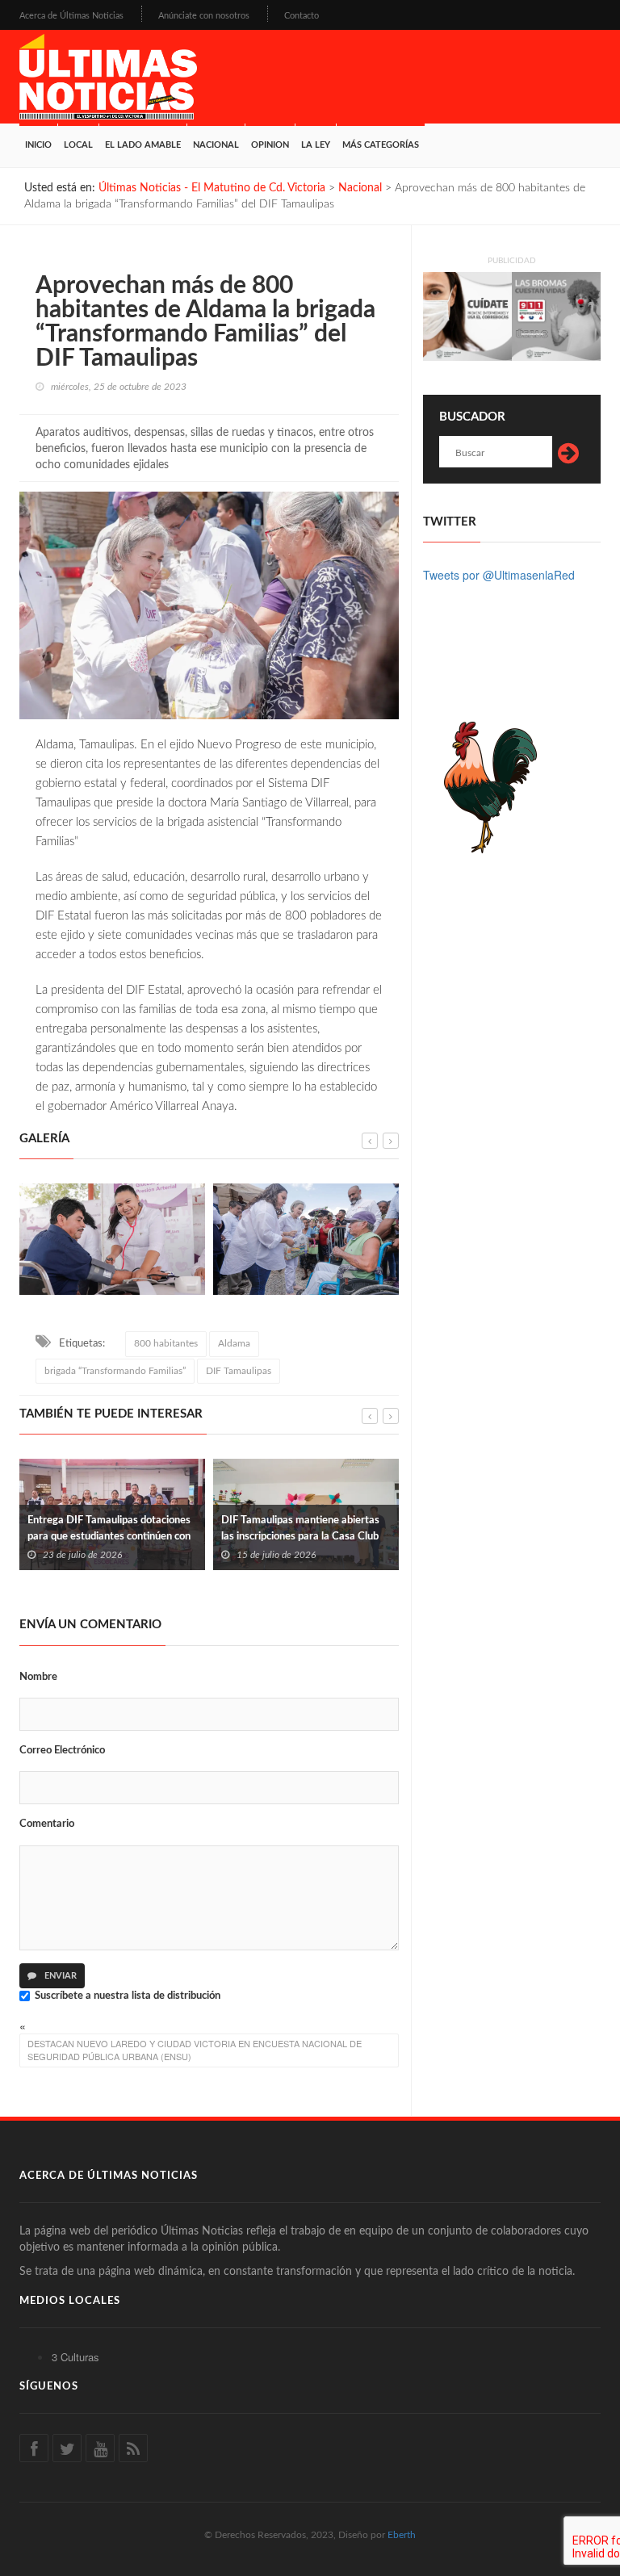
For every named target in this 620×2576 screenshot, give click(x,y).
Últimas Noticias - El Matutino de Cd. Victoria (212, 188)
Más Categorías (381, 145)
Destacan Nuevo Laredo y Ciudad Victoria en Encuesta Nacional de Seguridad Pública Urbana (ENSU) (195, 2050)
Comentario (47, 1824)
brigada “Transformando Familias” (115, 1371)
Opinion (270, 145)
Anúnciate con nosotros (204, 16)
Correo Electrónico (62, 1751)
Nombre (38, 1677)
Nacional (216, 145)
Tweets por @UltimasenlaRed (499, 575)
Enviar (59, 1976)
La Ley (316, 145)
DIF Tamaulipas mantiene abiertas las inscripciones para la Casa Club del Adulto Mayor (145, 1537)
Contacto (302, 16)
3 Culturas (75, 2357)
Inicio (38, 145)
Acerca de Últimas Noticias (71, 16)
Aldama (234, 1343)
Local (78, 145)
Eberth (402, 2535)
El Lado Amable (143, 145)
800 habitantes (166, 1343)
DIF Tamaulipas (239, 1371)
